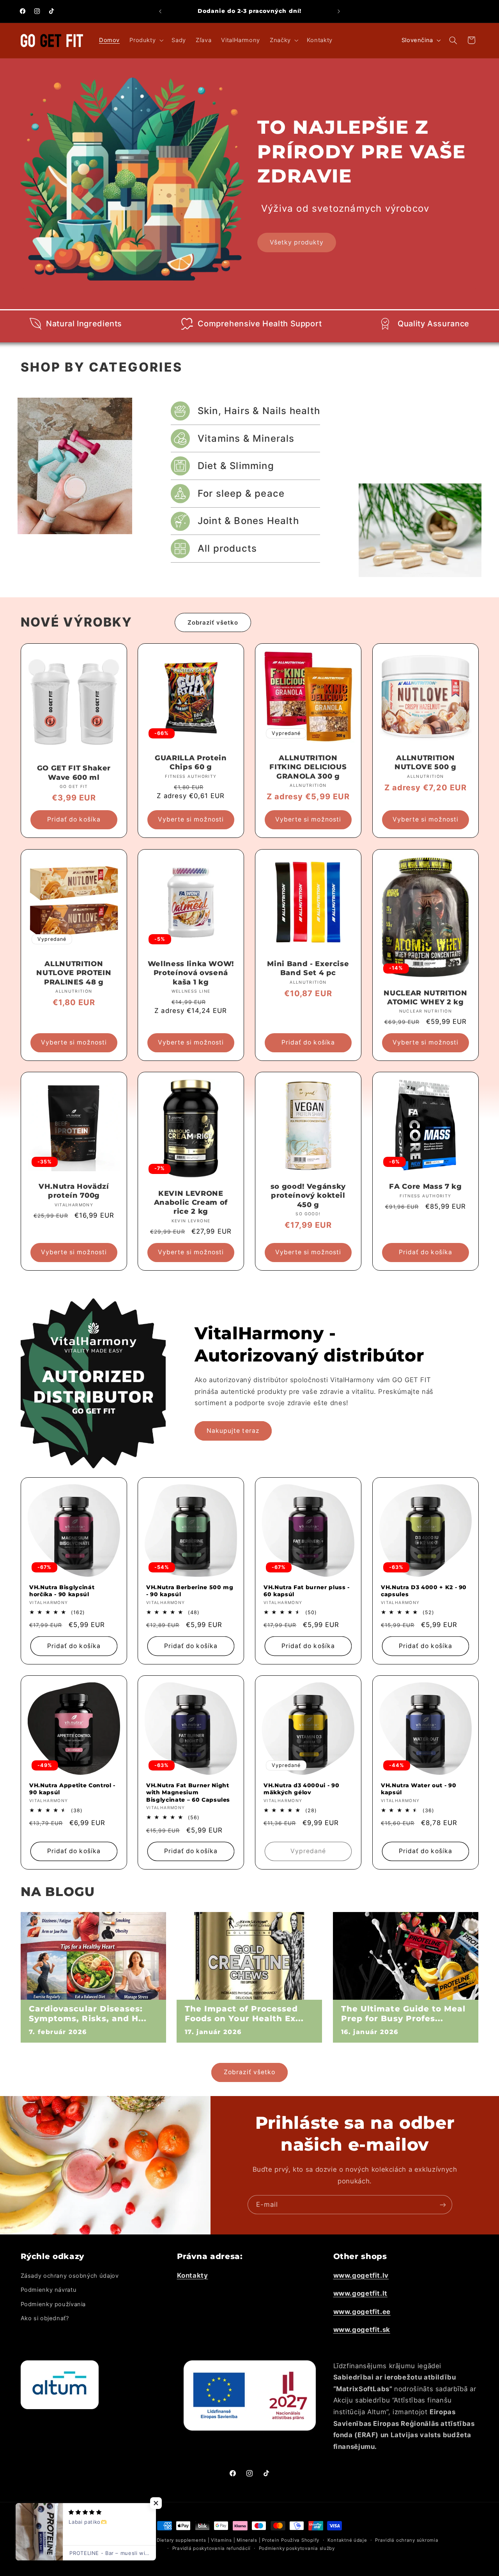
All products (227, 548)
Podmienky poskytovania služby (297, 2548)
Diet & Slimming (236, 466)
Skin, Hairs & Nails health (259, 411)
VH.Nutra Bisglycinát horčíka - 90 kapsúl (62, 1591)
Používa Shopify (300, 2540)
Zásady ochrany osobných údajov (70, 2276)
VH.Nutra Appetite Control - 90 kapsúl (72, 1789)
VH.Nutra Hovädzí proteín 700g (74, 1191)
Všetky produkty (297, 242)
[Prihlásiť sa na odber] (442, 2205)
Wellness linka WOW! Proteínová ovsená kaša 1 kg (191, 973)
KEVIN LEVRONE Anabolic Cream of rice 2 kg (191, 1202)
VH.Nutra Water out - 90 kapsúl (418, 1789)
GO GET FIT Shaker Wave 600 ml (73, 773)
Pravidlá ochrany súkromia (407, 2540)
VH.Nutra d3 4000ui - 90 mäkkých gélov (301, 1789)
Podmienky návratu (49, 2290)
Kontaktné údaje (347, 2540)
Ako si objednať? (45, 2318)
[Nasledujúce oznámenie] (339, 11)
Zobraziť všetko (213, 622)
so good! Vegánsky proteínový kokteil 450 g (308, 1195)
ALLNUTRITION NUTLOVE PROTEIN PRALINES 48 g (74, 973)
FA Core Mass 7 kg (425, 1186)
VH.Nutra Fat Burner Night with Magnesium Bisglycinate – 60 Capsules (188, 1793)
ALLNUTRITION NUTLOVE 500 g (426, 763)
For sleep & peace (241, 493)
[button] (146, 41)
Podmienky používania (53, 2304)
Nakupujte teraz (233, 1431)
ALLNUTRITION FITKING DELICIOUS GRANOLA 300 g (308, 767)
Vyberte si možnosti (191, 820)
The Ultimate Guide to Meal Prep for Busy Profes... (403, 2013)
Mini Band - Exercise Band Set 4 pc (308, 968)
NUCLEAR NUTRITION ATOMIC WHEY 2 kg (425, 997)
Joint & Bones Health (248, 521)
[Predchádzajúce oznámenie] (160, 11)
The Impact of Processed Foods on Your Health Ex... (244, 2013)
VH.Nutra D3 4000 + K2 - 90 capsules (424, 1591)
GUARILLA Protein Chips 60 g (191, 763)
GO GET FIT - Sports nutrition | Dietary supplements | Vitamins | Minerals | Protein (180, 2540)
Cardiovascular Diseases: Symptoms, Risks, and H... (88, 2013)
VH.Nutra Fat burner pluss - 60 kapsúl (307, 1591)
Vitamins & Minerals (246, 438)
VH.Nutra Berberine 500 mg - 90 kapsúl (190, 1591)
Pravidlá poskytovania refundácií (212, 2548)
